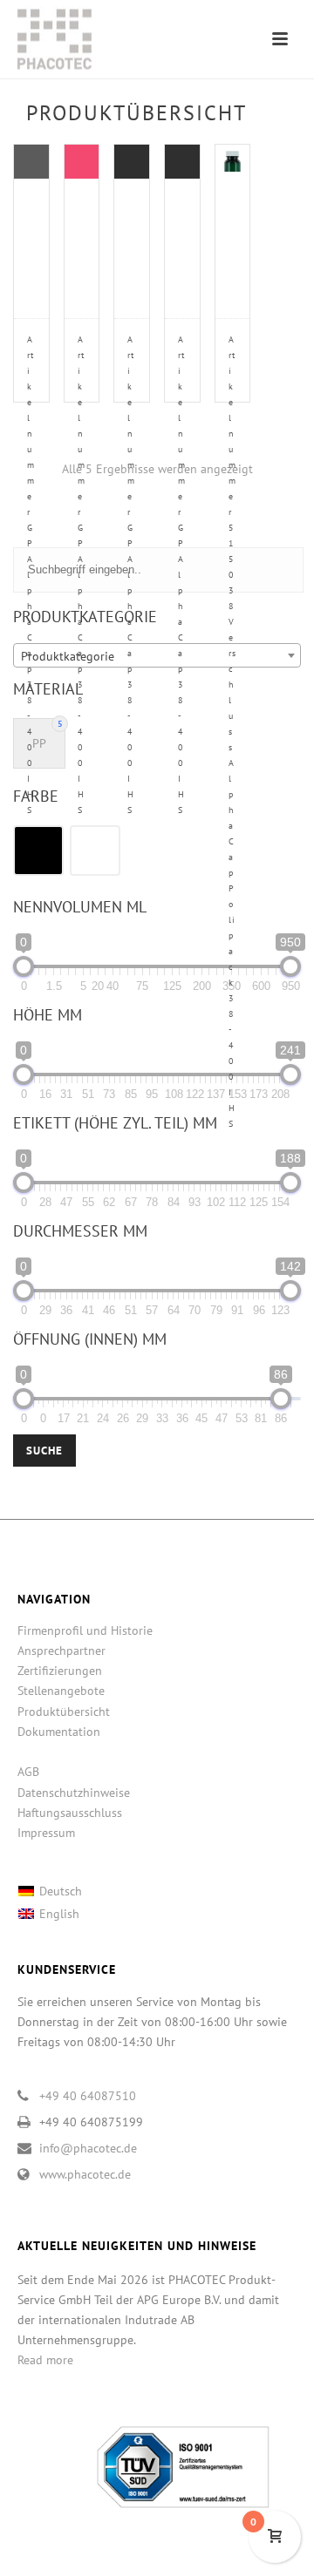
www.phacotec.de (85, 2174)
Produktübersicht (64, 1712)
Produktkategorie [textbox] (68, 656)
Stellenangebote (61, 1691)
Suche (44, 1451)
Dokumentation (59, 1732)
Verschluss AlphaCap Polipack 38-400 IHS (232, 732)
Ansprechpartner (61, 1651)
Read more (45, 2360)
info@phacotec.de (88, 2148)
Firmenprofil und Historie (85, 1630)
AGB (28, 1772)
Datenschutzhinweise (74, 1793)
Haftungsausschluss (70, 1813)
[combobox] (157, 655)
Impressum (46, 1833)
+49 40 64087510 (88, 2096)
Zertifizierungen (60, 1671)
